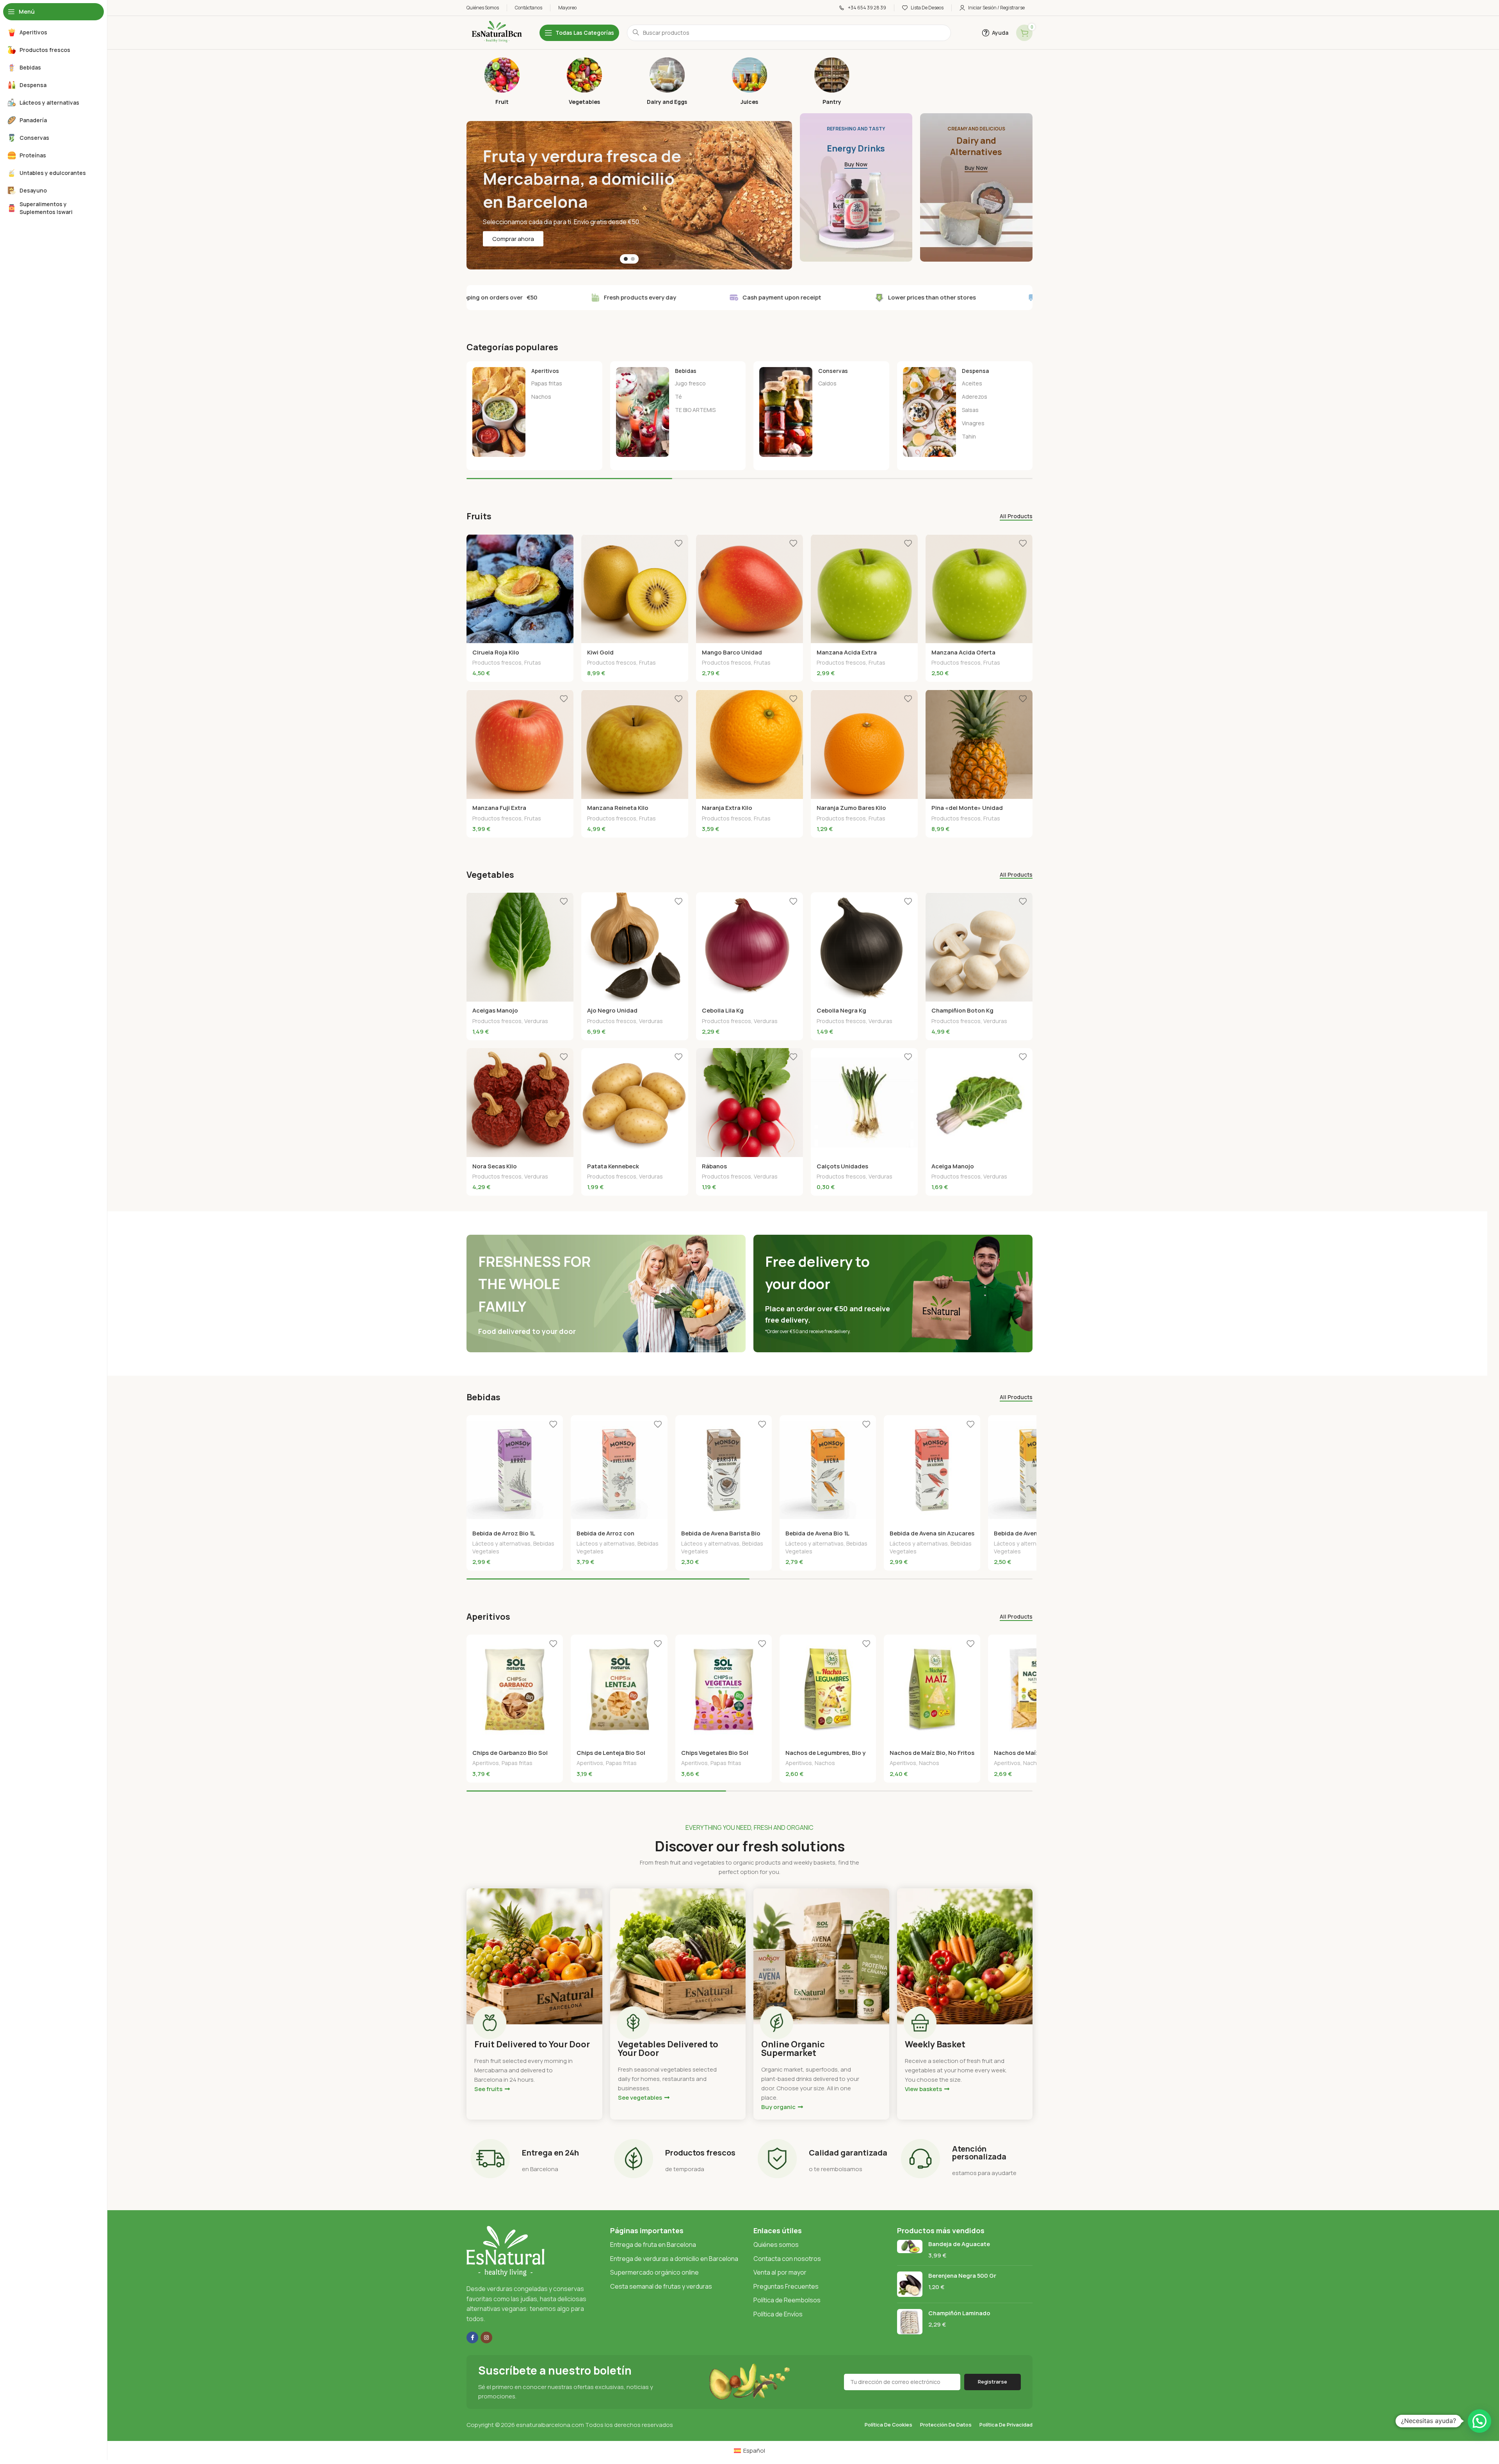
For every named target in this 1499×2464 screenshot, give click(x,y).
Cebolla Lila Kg (723, 1010)
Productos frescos (497, 662)
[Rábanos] (749, 1103)
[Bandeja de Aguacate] (910, 2250)
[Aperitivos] (534, 412)
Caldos (827, 383)
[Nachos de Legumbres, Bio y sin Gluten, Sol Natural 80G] (828, 1689)
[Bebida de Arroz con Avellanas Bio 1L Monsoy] (619, 1470)
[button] (1479, 2421)
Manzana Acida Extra (847, 652)
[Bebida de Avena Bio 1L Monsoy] (828, 1470)
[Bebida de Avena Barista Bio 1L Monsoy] (724, 1470)
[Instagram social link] (486, 2337)
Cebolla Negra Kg (841, 1010)
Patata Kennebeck (613, 1166)
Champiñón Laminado (959, 2313)
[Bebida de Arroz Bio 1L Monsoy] (515, 1470)
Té (678, 397)
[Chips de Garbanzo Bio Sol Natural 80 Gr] (515, 1689)
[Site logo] (495, 32)
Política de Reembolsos (787, 2300)
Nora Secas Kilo (495, 1166)
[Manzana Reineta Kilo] (635, 744)
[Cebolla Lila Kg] (749, 947)
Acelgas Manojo (495, 1010)
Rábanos (714, 1166)
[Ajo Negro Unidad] (635, 947)
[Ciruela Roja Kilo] (520, 589)
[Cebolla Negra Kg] (864, 947)
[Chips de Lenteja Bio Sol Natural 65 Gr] (619, 1689)
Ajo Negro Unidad (612, 1010)
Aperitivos (486, 1763)
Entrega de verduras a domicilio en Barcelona (674, 2259)
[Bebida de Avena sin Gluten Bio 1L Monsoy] (1036, 1470)
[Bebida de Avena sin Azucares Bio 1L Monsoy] (932, 1470)
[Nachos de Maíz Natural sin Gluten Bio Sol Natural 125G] (1036, 1689)
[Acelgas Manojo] (520, 947)
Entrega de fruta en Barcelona (653, 2245)
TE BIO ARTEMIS (695, 410)
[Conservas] (821, 412)
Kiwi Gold (600, 652)
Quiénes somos (776, 2245)
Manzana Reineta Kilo (618, 808)
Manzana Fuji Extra (499, 808)
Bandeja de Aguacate (959, 2244)
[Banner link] (856, 187)
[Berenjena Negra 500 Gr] (910, 2284)
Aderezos (975, 397)
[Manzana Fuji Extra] (520, 744)
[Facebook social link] (472, 2337)
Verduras (536, 1021)
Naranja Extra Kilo (727, 808)
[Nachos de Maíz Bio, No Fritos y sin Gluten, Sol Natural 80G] (932, 1689)
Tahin (969, 436)
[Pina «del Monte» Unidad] (979, 744)
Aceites (972, 383)
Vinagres (973, 423)
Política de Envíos (778, 2314)
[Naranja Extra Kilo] (749, 744)
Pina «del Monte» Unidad (967, 808)
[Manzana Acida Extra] (864, 589)
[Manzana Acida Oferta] (979, 589)
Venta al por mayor (780, 2272)
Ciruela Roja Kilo (496, 652)
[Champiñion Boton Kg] (979, 947)
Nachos (541, 397)
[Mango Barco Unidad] (749, 589)
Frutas (533, 662)
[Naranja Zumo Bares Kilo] (864, 744)
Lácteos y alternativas (501, 1543)
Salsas (970, 410)
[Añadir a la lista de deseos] (564, 543)
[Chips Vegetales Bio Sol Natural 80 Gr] (724, 1689)
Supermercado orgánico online (654, 2272)
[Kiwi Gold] (635, 589)
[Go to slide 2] (633, 259)
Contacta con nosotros (787, 2259)
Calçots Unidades (842, 1166)
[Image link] (506, 2251)
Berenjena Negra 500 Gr (962, 2276)
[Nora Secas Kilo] (520, 1103)
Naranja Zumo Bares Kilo (851, 808)
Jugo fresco (690, 383)
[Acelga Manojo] (979, 1103)
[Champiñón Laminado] (910, 2322)
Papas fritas (547, 383)
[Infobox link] (502, 81)
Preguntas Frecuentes (786, 2286)
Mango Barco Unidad (732, 652)
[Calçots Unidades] (864, 1103)
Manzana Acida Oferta (963, 652)
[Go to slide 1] (626, 259)
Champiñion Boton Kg (962, 1010)
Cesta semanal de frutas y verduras (661, 2286)
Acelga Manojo (953, 1166)
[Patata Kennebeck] (635, 1103)
